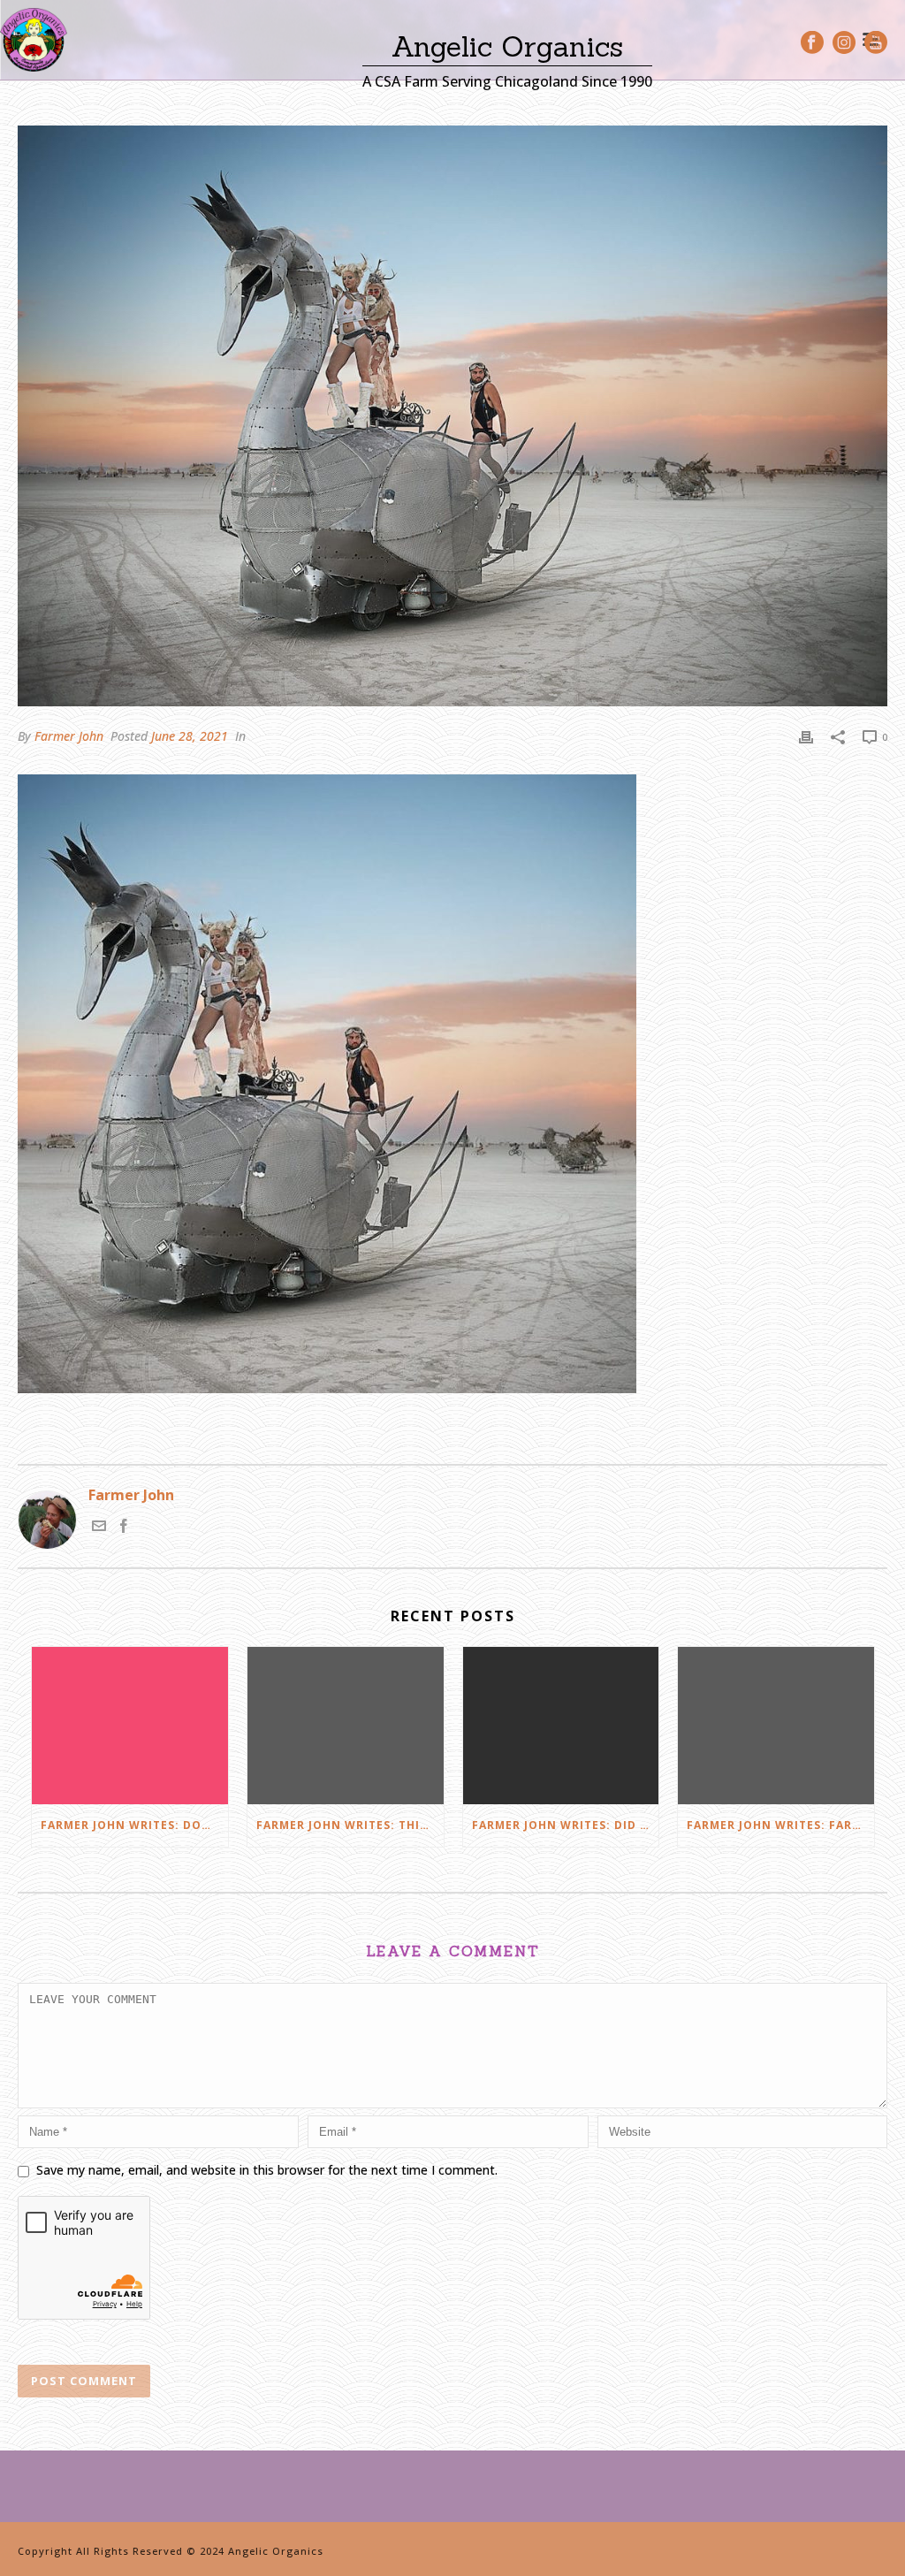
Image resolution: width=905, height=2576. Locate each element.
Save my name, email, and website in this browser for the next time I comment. (267, 2170)
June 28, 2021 (190, 736)
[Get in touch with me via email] (99, 1528)
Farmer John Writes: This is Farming (350, 1825)
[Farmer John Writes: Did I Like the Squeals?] (561, 1726)
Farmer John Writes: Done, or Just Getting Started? (134, 1825)
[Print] (806, 736)
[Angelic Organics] (34, 40)
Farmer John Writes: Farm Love (780, 1825)
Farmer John (69, 736)
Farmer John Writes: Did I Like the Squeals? (566, 1825)
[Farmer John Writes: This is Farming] (346, 1726)
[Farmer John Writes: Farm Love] (776, 1726)
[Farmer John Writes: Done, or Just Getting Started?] (130, 1726)
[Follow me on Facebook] (124, 1528)
